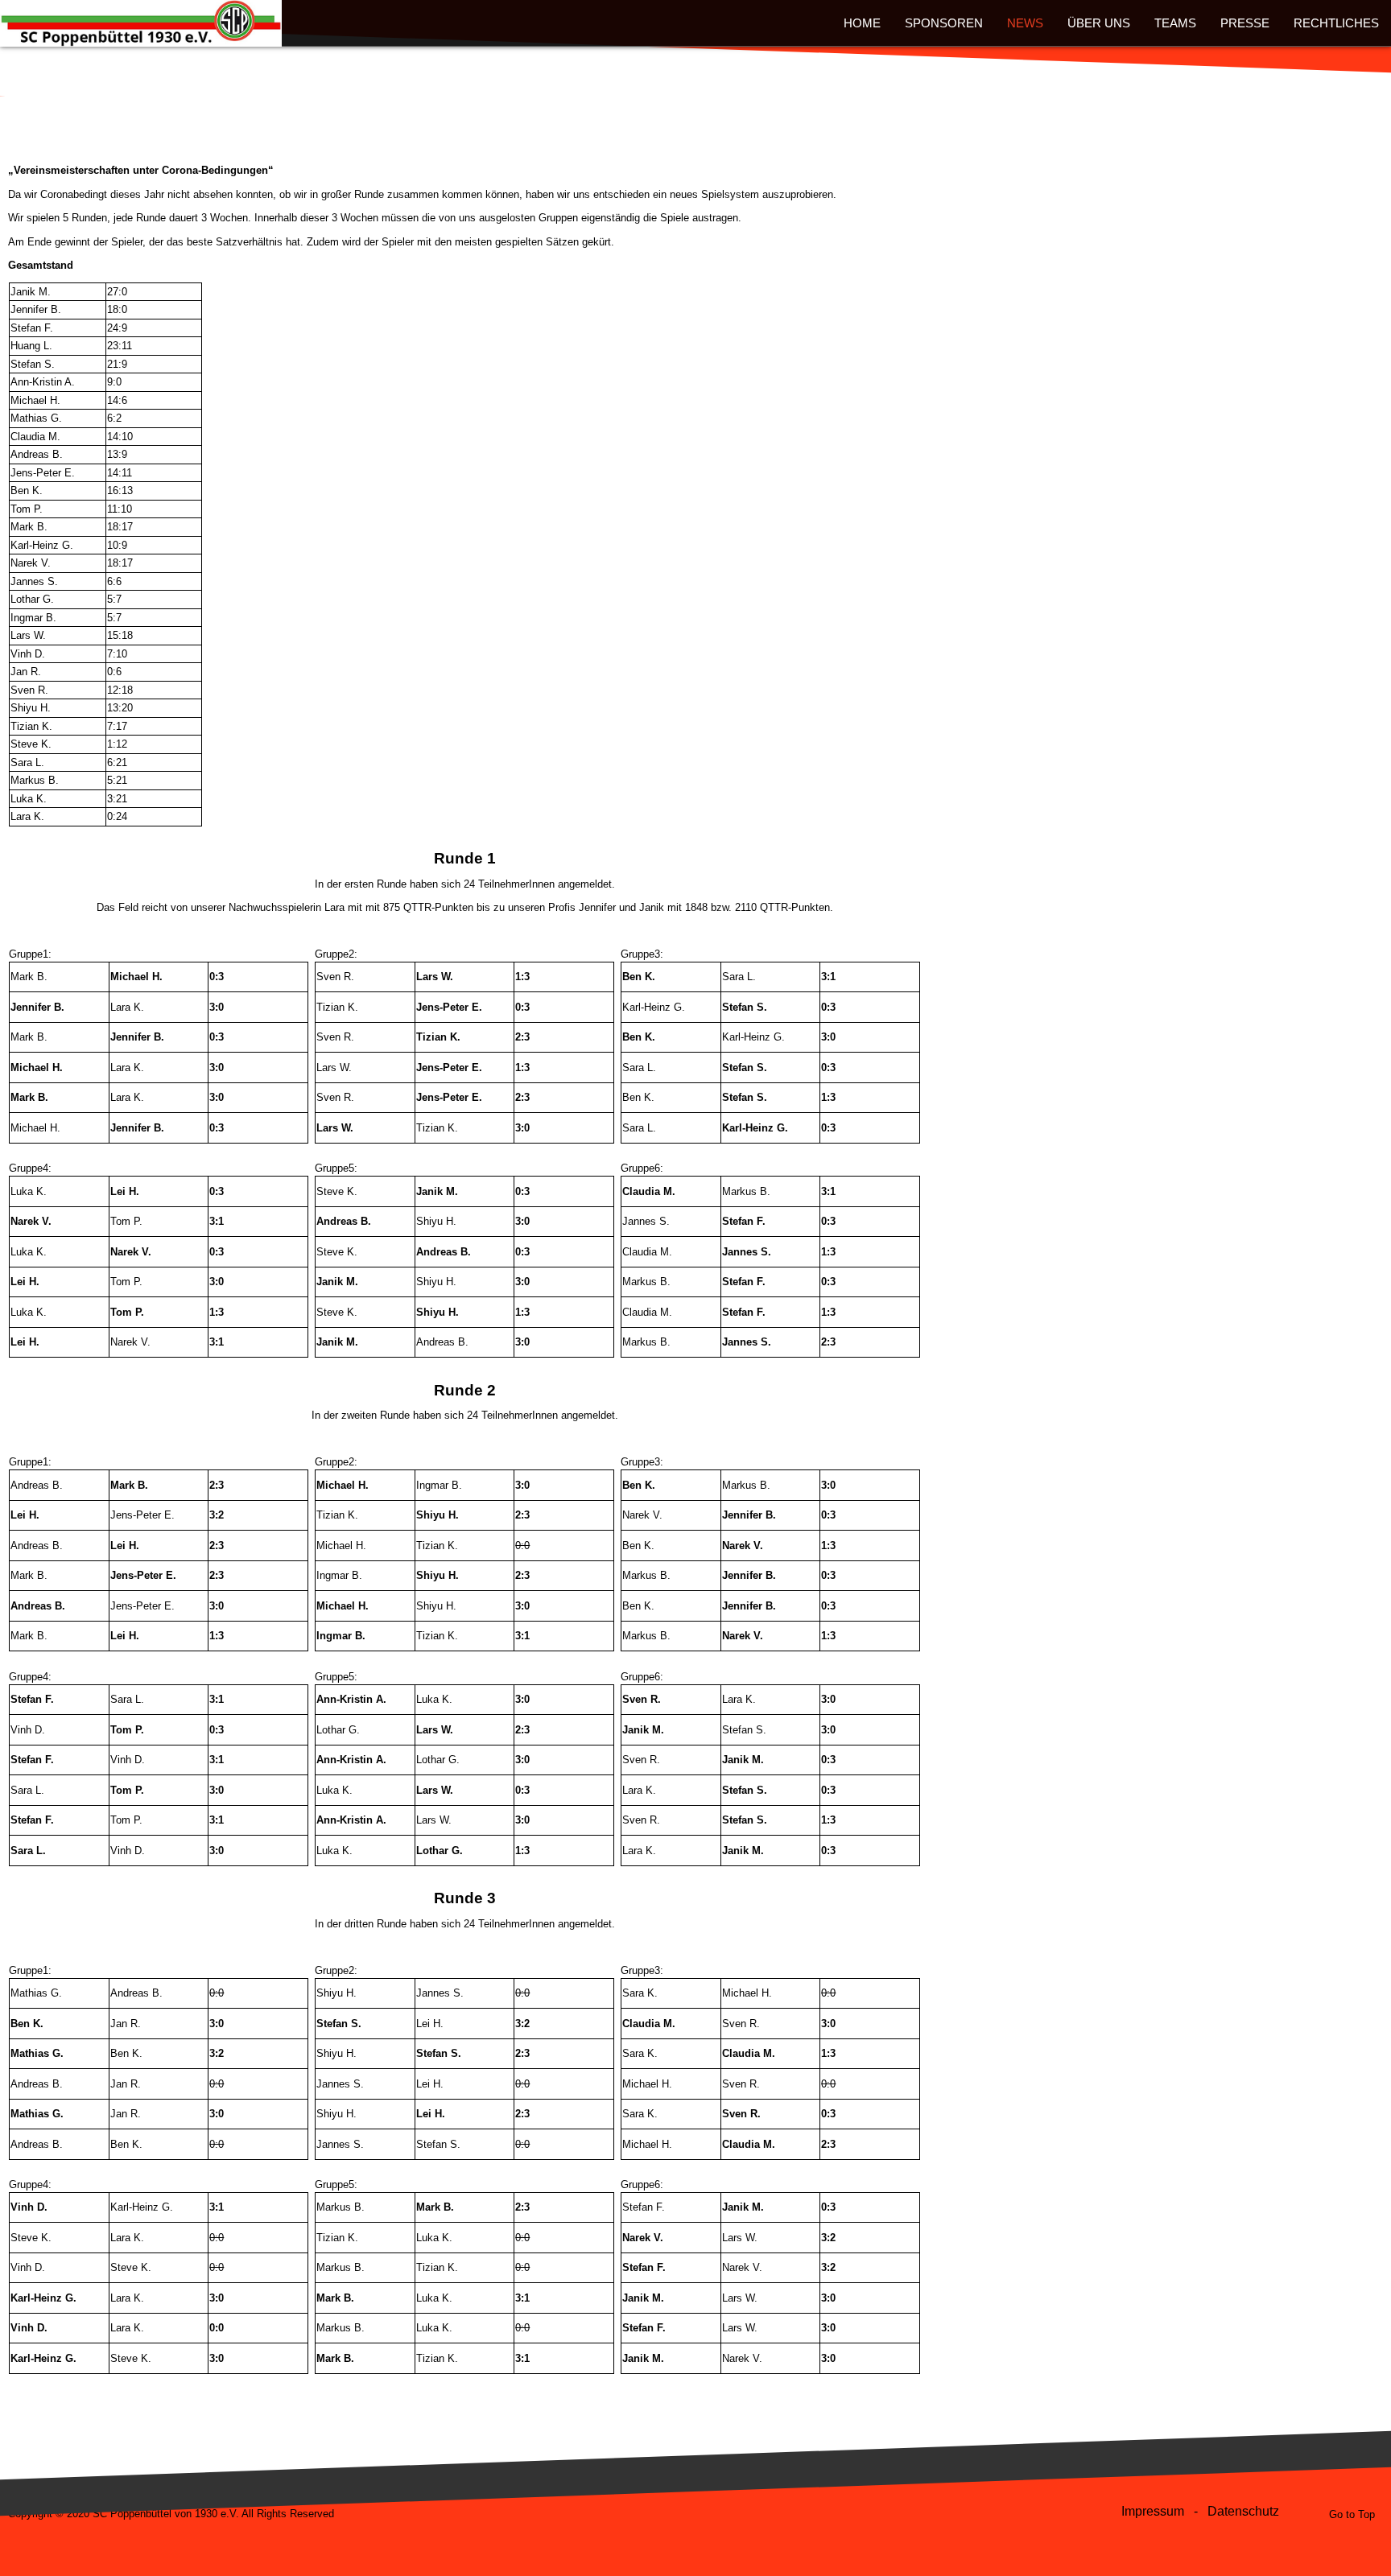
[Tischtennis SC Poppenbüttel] (141, 18)
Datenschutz (1243, 2511)
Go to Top (1352, 2514)
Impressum (1153, 2511)
